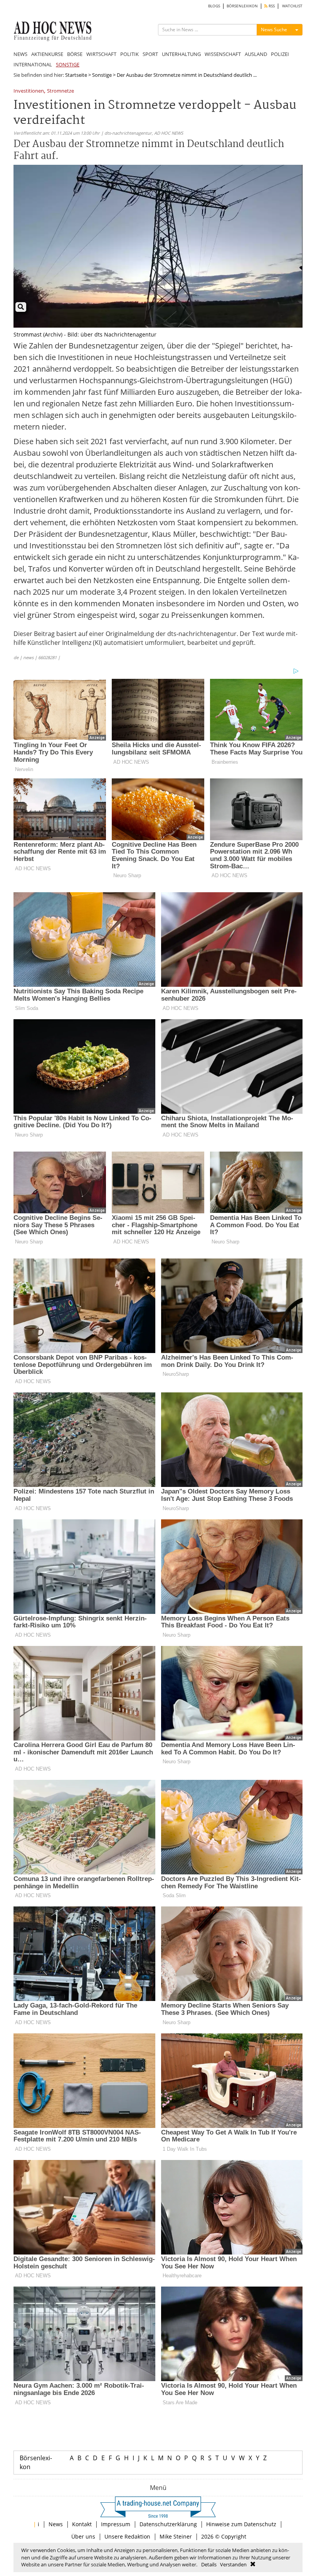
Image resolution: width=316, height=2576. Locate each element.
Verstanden (233, 2564)
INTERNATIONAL (33, 64)
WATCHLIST (292, 6)
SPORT (150, 54)
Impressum (116, 2524)
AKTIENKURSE (47, 54)
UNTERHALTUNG (181, 54)
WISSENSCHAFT (223, 54)
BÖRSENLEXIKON (242, 6)
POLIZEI (280, 54)
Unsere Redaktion (127, 2536)
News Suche (274, 30)
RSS (271, 6)
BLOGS (214, 6)
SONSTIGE (68, 64)
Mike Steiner (176, 2536)
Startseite (76, 75)
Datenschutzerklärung (168, 2524)
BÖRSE (75, 54)
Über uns (83, 2536)
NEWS (20, 54)
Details (209, 2564)
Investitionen (29, 91)
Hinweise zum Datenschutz (241, 2524)
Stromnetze (61, 91)
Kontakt (82, 2524)
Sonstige (102, 75)
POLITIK (129, 54)
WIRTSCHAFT (101, 54)
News (56, 2524)
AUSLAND (256, 54)
